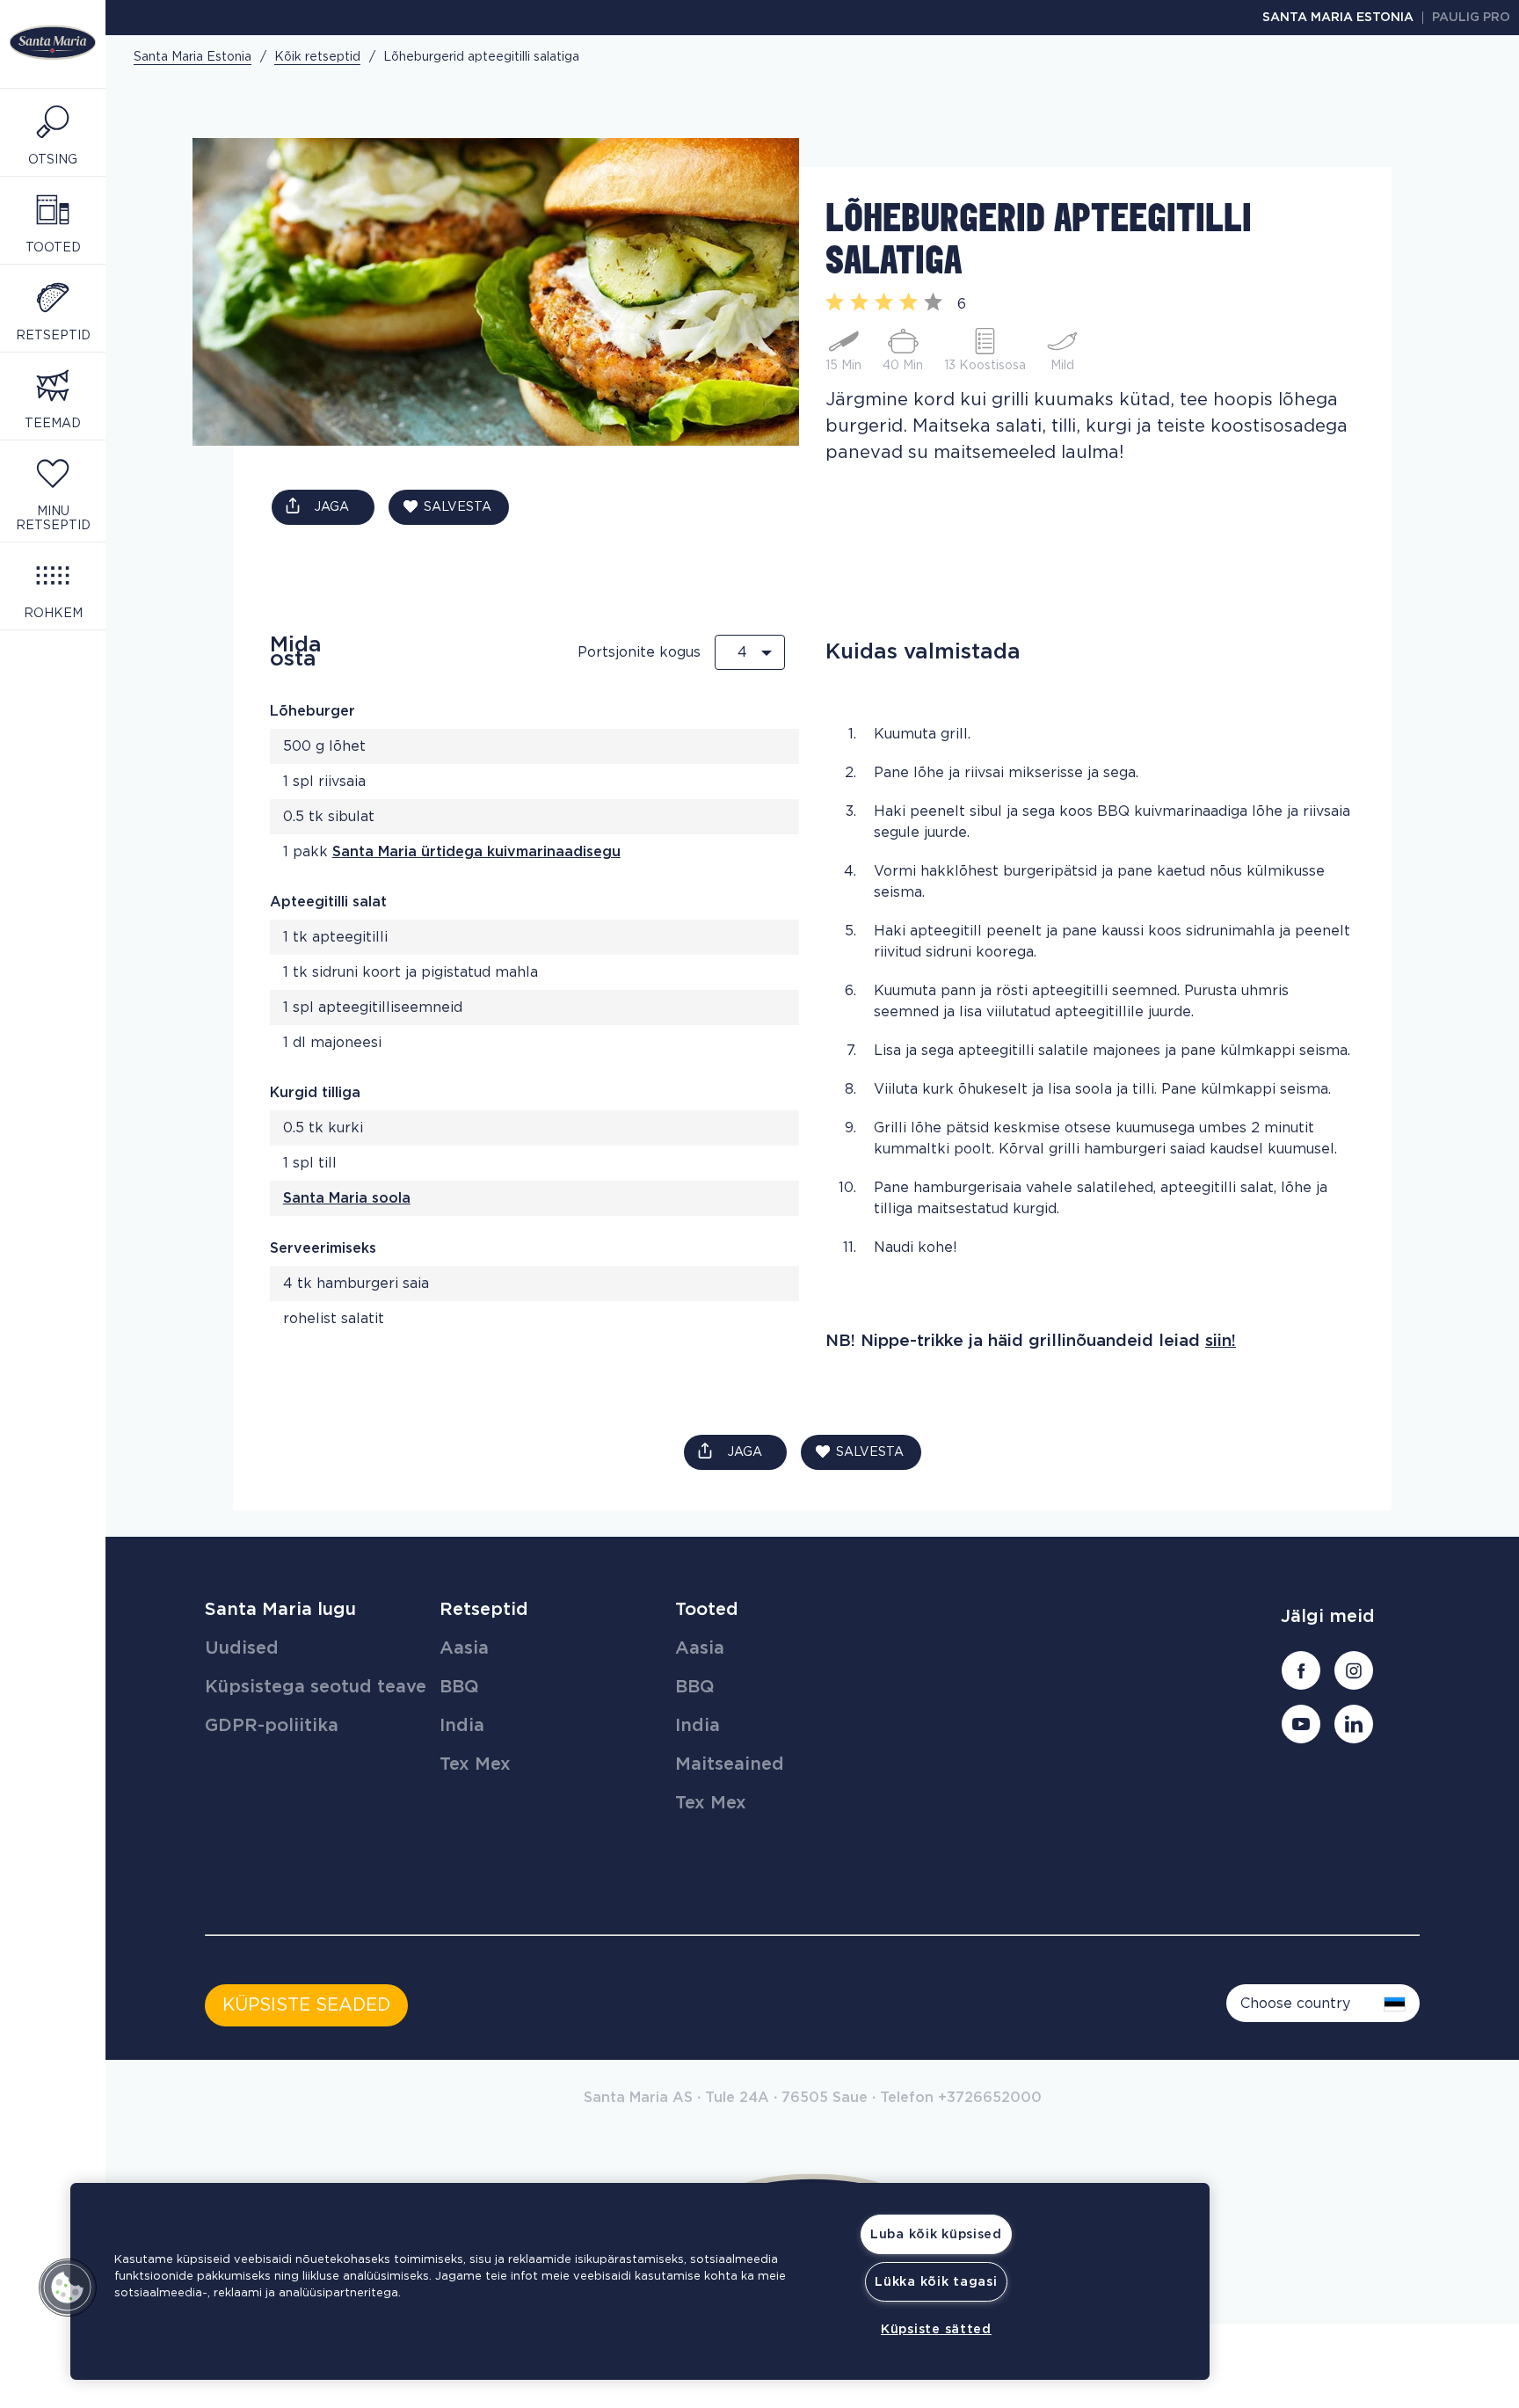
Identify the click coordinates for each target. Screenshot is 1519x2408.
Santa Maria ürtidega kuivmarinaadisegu (476, 852)
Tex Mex (475, 1764)
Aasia (464, 1648)
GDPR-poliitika (272, 1726)
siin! (1221, 1341)
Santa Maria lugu (280, 1610)
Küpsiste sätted (936, 2329)
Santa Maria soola (347, 1198)
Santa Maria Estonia (1338, 18)
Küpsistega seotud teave (316, 1687)
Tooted (707, 1610)
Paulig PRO (1471, 18)
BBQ (459, 1687)
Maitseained (730, 1764)
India (462, 1726)
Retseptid (484, 1610)
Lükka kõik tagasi (936, 2282)
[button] (68, 2288)
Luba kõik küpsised (936, 2234)
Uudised (242, 1648)
